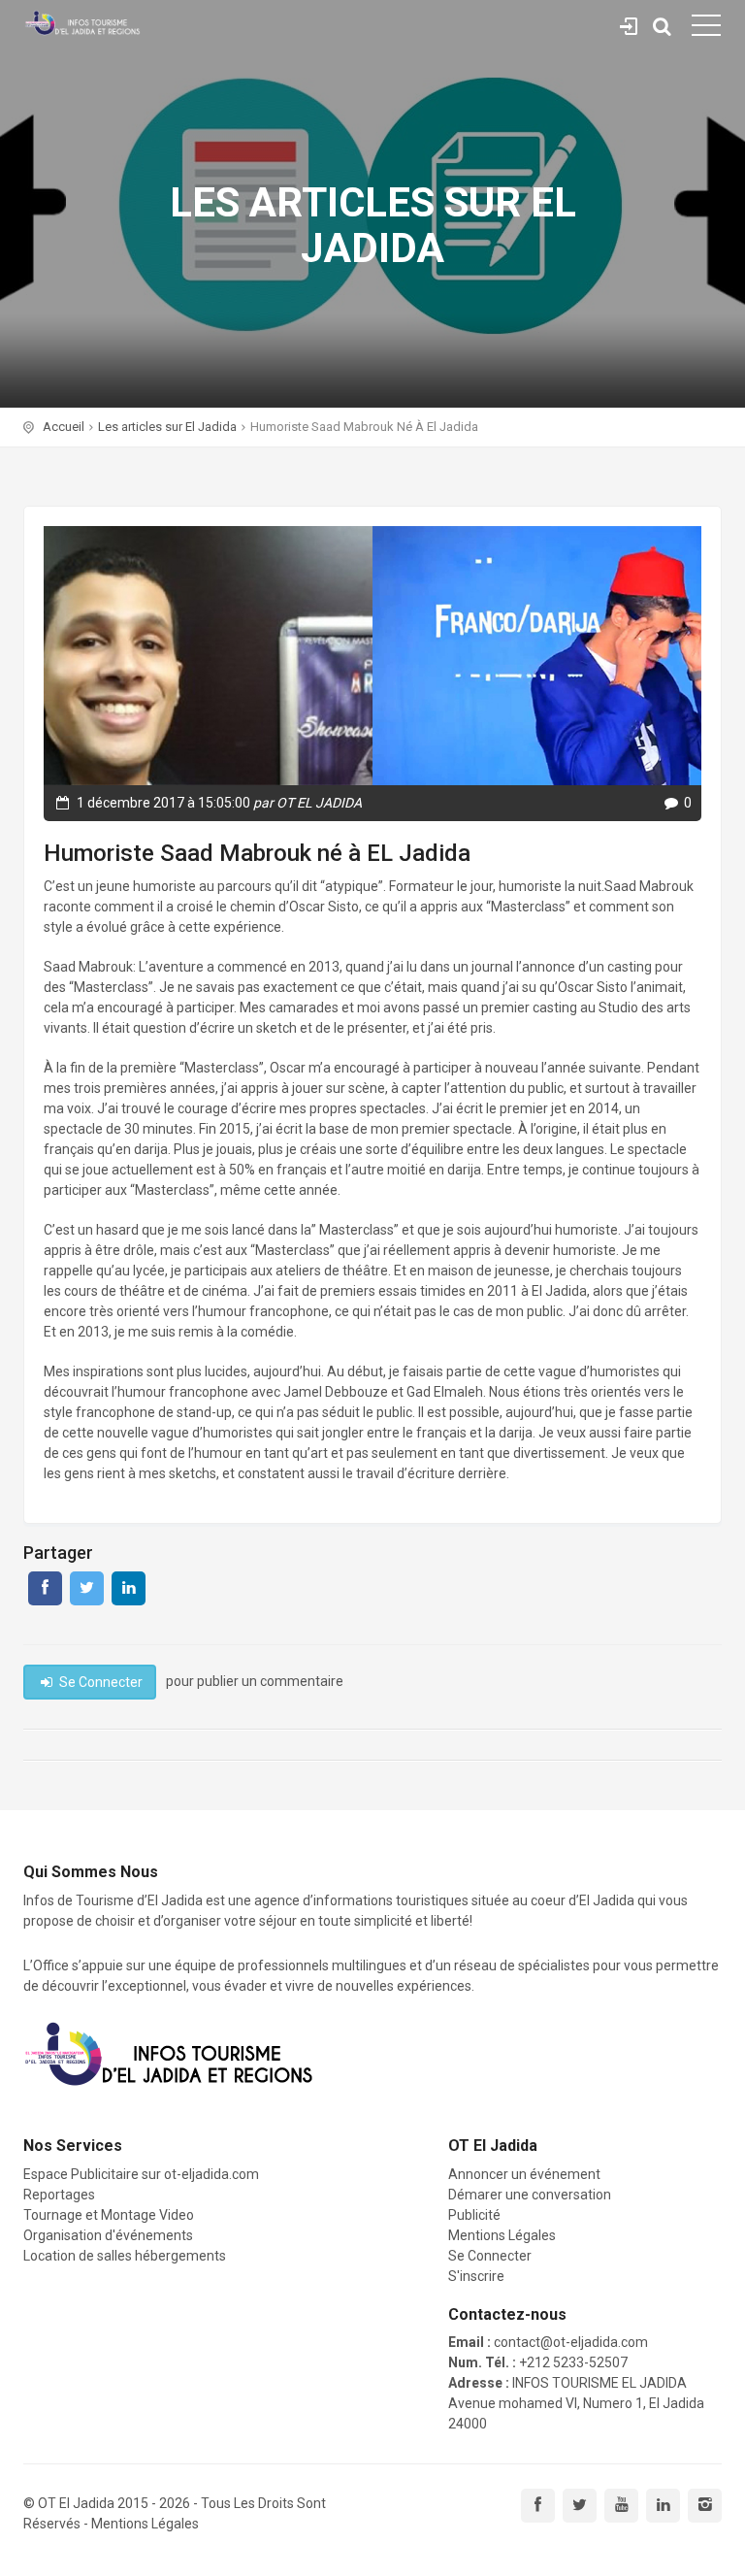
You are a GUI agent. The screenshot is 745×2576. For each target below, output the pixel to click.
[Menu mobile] (706, 29)
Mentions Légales (502, 2235)
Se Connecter (629, 23)
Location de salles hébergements (125, 2256)
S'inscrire (476, 2276)
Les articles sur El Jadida (167, 427)
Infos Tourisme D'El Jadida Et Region (82, 24)
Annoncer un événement (524, 2174)
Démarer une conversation (530, 2195)
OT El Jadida (76, 2503)
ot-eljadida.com (211, 2174)
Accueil (64, 427)
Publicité (474, 2215)
